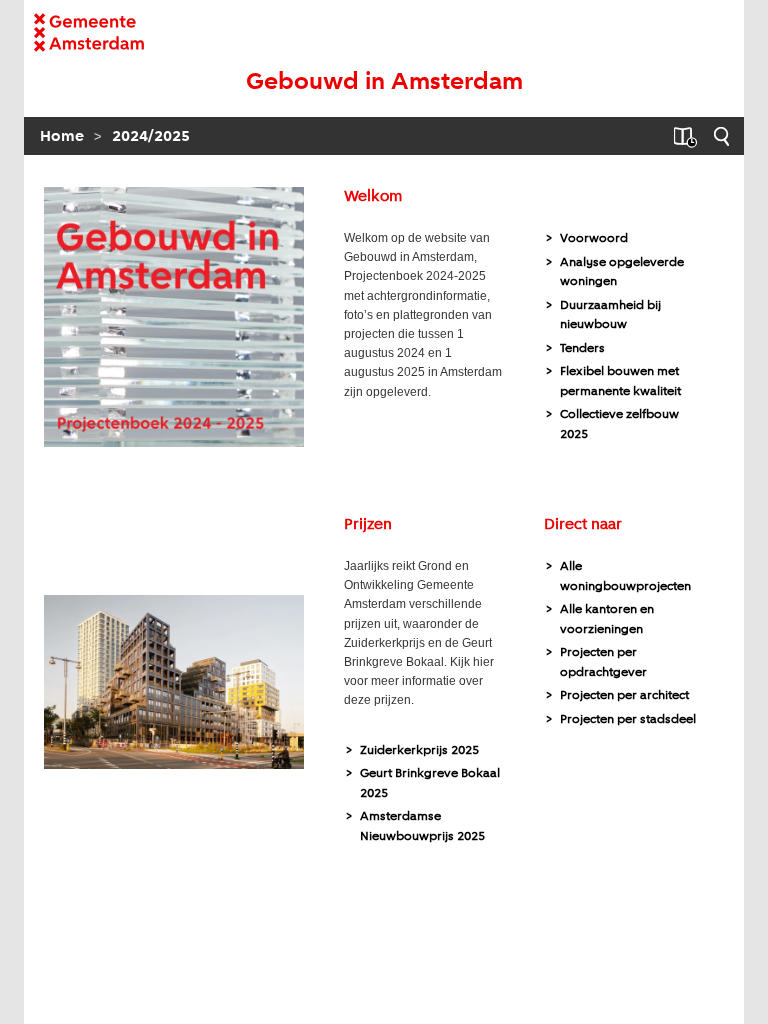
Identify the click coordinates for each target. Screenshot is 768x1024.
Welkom (373, 197)
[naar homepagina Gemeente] (111, 32)
